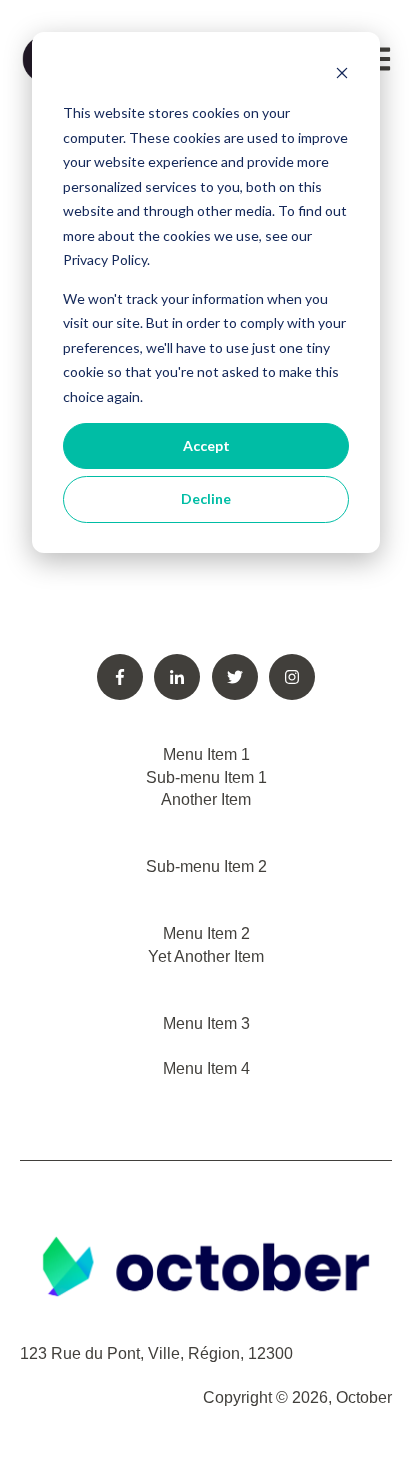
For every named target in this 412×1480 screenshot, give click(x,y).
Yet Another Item (206, 956)
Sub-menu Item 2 (206, 866)
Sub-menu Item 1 (206, 777)
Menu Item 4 (206, 1068)
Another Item (206, 799)
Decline (206, 498)
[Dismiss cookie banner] (342, 75)
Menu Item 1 (206, 754)
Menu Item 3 (206, 1023)
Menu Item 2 (206, 933)
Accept (206, 445)
